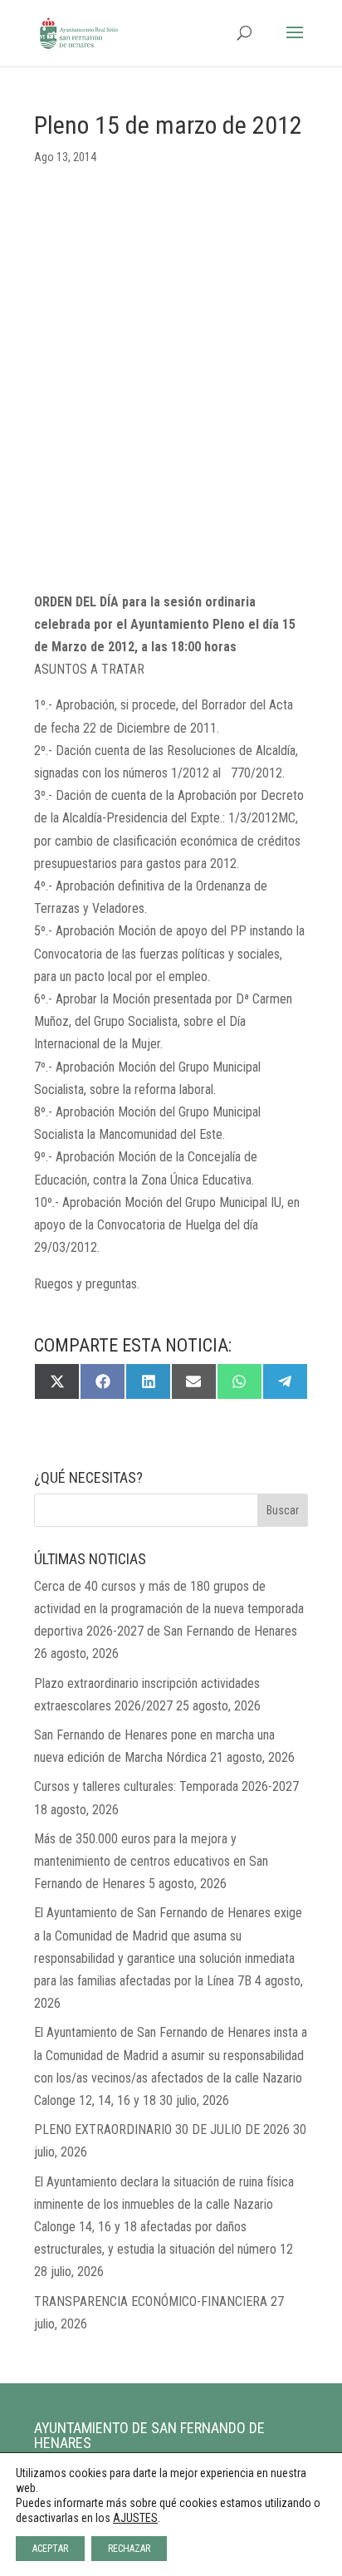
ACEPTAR (50, 2549)
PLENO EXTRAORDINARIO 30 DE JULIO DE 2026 (162, 2129)
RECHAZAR (129, 2549)
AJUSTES (135, 2518)
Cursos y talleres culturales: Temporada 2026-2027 (166, 1786)
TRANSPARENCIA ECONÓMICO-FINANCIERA (151, 2301)
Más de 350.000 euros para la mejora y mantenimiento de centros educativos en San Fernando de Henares (151, 1861)
